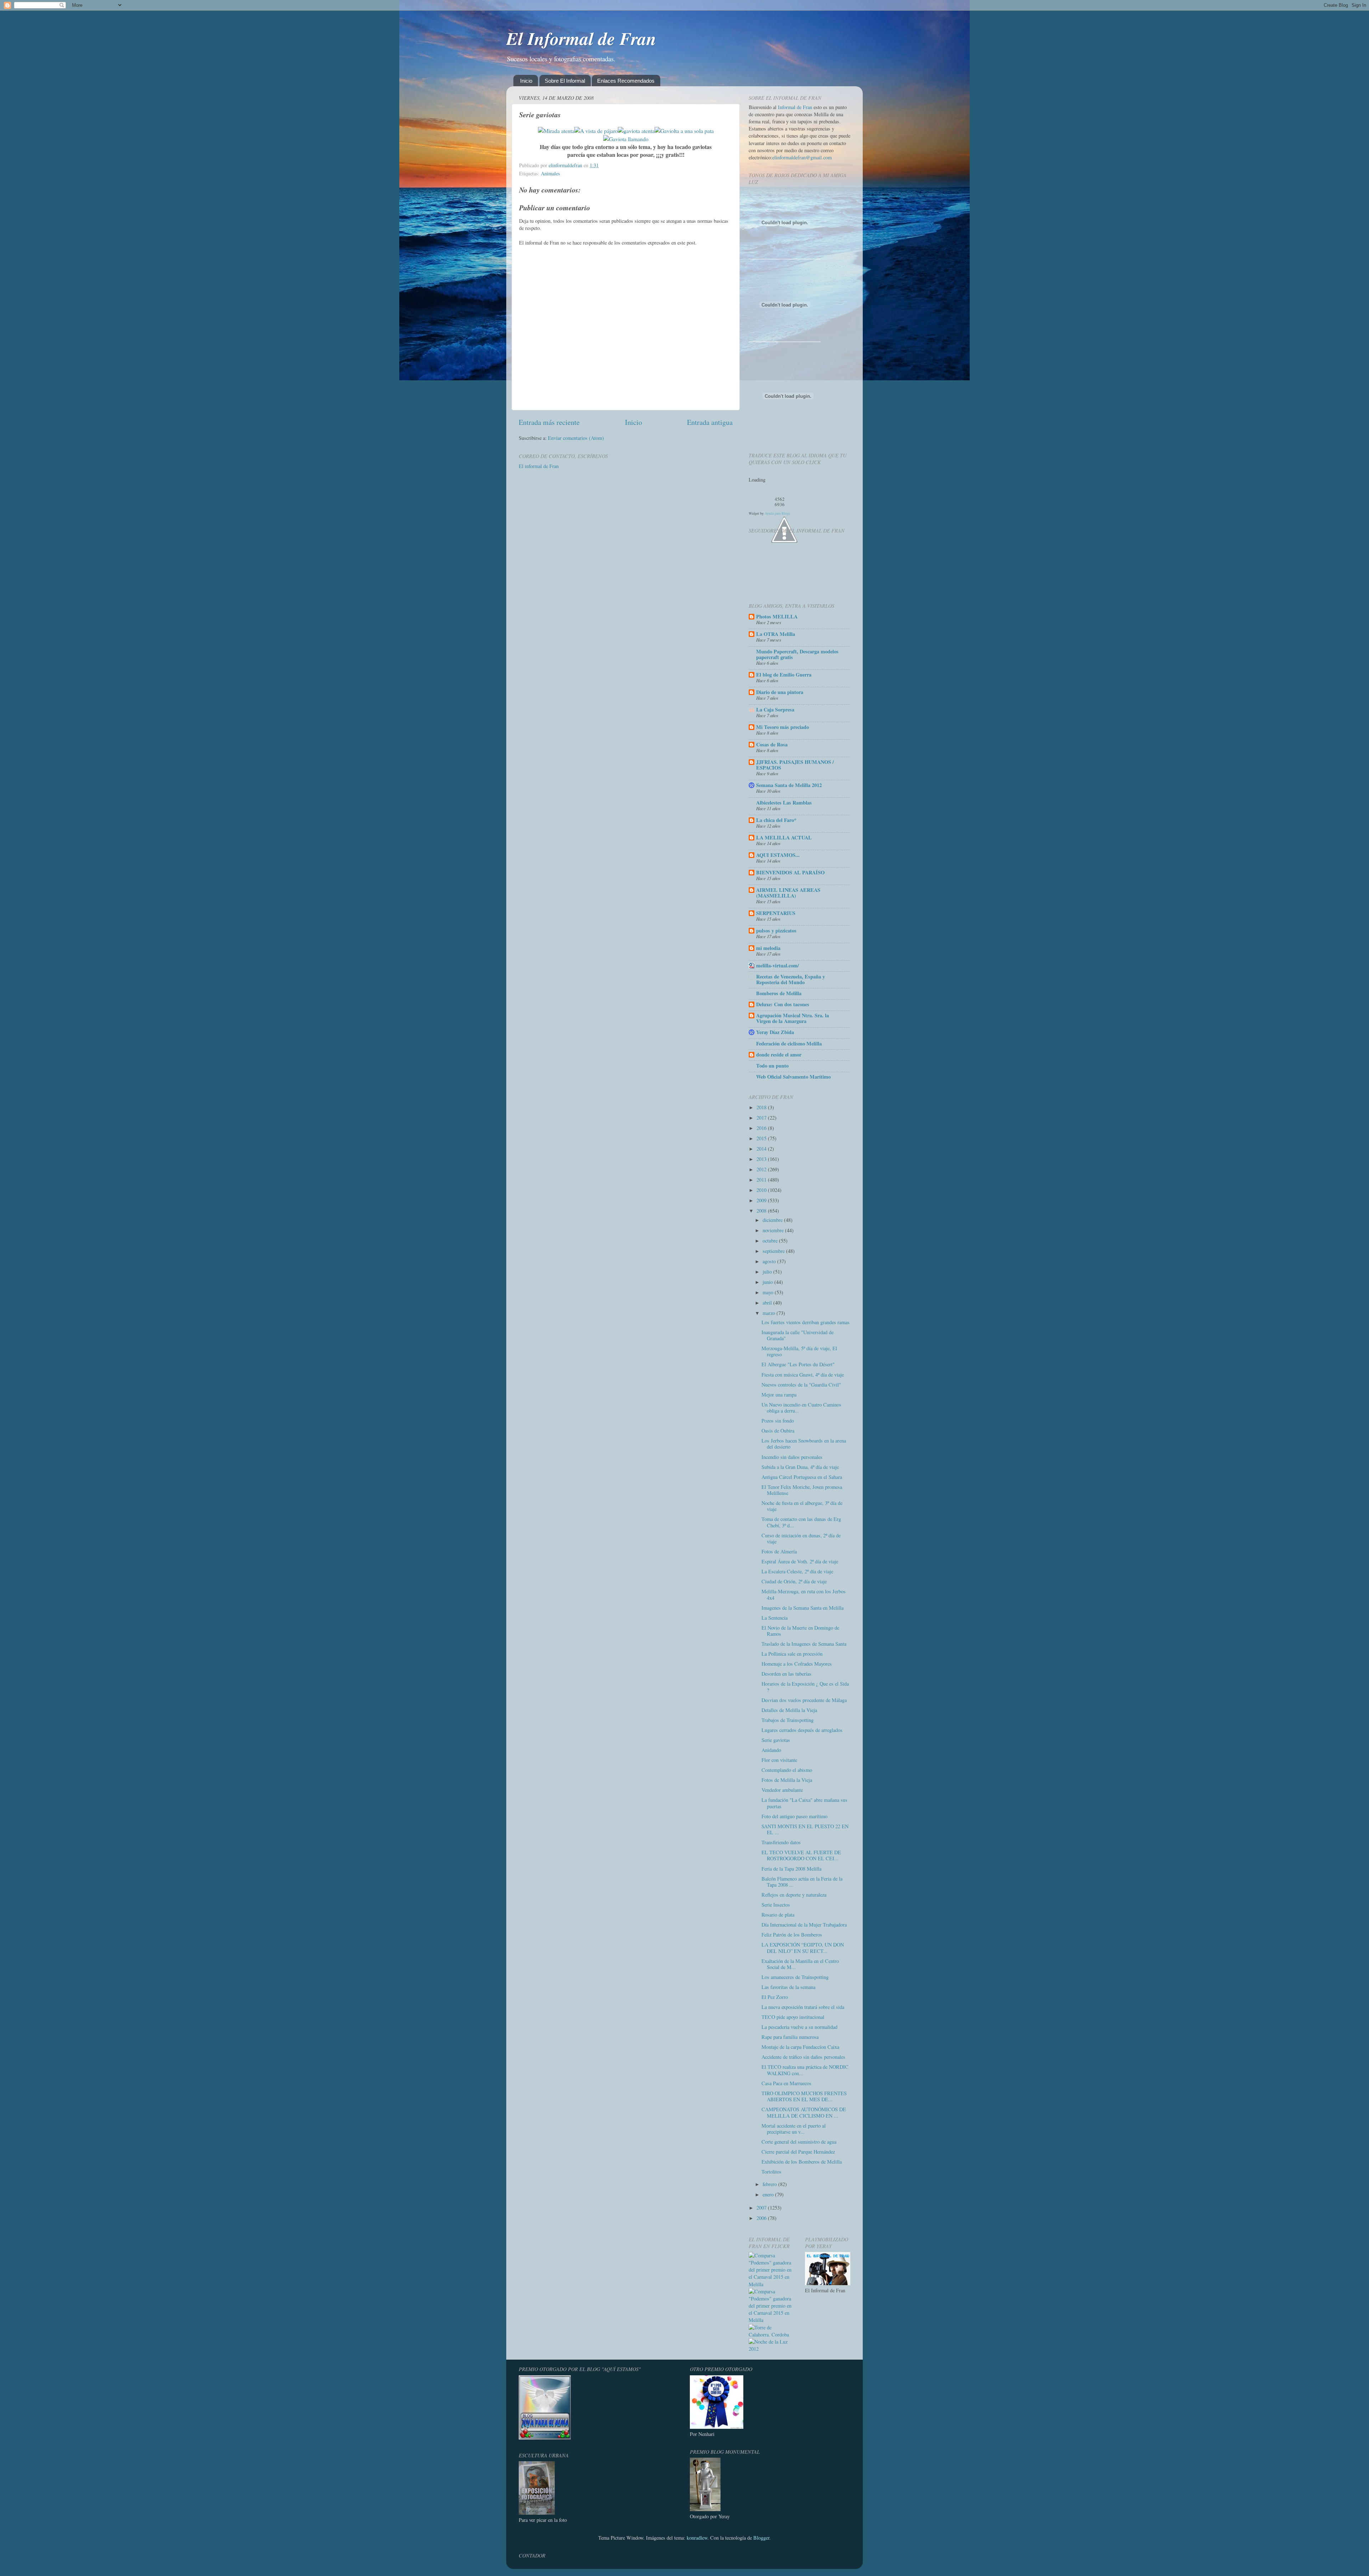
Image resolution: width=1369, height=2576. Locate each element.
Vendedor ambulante (782, 1790)
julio (768, 1272)
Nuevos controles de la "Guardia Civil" (801, 1385)
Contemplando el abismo (787, 1770)
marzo (770, 1313)
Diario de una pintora (780, 692)
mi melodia (768, 948)
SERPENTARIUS (776, 913)
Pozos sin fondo (778, 1421)
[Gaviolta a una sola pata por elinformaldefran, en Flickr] (684, 131)
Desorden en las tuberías (786, 1674)
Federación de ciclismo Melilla (789, 1043)
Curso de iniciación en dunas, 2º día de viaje (801, 1538)
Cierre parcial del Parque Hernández (798, 2152)
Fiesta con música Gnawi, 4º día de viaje (803, 1375)
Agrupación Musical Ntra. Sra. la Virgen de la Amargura (793, 1018)
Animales (550, 173)
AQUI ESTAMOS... (778, 855)
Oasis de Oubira (778, 1431)
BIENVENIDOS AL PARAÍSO (790, 872)
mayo (769, 1292)
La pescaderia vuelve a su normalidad (799, 2027)
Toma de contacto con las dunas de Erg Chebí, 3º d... (801, 1522)
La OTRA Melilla (776, 634)
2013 (762, 1159)
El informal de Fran (539, 466)
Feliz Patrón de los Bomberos (792, 1935)
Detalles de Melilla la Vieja (789, 1710)
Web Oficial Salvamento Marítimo (793, 1077)
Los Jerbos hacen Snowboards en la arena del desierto (804, 1444)
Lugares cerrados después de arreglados (802, 1730)
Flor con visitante (779, 1760)
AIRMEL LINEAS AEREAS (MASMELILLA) (788, 893)
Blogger (761, 2538)
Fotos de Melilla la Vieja (787, 1780)
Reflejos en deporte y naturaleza (794, 1895)
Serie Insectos (776, 1905)
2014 (762, 1149)
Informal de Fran (795, 107)
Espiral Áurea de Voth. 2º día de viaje (800, 1561)
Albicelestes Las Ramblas (784, 803)
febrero (770, 2184)
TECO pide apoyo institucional (793, 2017)
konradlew (697, 2538)
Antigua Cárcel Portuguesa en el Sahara (802, 1477)
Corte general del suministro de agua (799, 2142)
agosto (770, 1261)
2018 (762, 1107)
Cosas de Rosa (772, 744)
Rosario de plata (778, 1915)
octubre (771, 1241)
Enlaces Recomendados (626, 81)
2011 (762, 1180)
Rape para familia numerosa (790, 2037)
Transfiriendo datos (781, 1842)
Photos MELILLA (777, 616)
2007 (762, 2208)
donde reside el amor (779, 1055)
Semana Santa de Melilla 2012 (789, 785)
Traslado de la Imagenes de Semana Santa (804, 1644)
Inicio (526, 81)
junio (768, 1282)
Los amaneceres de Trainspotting (795, 1977)
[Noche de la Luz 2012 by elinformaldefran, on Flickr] (771, 2349)
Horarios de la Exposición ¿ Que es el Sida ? (805, 1687)
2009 (762, 1200)
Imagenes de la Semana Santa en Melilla (803, 1608)
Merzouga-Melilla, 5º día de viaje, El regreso (799, 1351)
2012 (762, 1169)
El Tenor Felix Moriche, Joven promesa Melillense (802, 1490)
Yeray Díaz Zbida (775, 1032)
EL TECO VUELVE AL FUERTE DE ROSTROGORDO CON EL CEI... (801, 1855)
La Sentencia (775, 1618)
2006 (762, 2218)
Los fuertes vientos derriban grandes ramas (806, 1322)
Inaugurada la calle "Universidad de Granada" (798, 1335)
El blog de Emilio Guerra (784, 675)
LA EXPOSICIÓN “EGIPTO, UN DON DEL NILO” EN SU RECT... (803, 1948)
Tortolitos (771, 2172)
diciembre (773, 1220)
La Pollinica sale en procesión (792, 1654)
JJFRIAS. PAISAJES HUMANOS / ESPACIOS (795, 765)
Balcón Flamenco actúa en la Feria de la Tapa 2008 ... (802, 1882)
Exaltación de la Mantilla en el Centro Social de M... (800, 1964)
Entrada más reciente (549, 422)
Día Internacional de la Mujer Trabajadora (804, 1925)
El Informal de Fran (581, 38)
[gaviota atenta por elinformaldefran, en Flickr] (636, 131)
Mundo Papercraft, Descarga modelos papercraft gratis (797, 654)
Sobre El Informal (565, 81)
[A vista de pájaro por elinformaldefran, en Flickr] (596, 131)
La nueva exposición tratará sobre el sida (803, 2007)
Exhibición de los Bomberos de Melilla (802, 2162)
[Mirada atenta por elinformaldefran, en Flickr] (556, 131)
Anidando (771, 1750)
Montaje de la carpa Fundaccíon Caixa (800, 2047)
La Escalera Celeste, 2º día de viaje (797, 1571)
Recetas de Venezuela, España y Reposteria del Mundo (791, 979)
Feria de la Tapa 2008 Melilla (791, 1869)
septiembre (774, 1251)
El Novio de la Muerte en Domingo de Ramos (800, 1631)
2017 (762, 1118)
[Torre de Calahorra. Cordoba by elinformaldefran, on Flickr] (771, 2335)
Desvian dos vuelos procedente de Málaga (804, 1700)
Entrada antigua (710, 422)
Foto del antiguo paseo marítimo (794, 1816)
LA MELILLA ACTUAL (784, 837)
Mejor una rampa (779, 1395)
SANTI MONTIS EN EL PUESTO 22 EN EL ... (805, 1829)
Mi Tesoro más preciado (783, 727)
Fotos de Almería (779, 1551)
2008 (762, 1211)
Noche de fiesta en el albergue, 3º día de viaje (802, 1506)
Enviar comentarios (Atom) (576, 438)
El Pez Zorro (775, 1997)
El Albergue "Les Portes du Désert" (798, 1364)
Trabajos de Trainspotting (788, 1720)
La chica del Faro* (776, 820)
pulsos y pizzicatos (776, 930)
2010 (762, 1190)
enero (769, 2194)
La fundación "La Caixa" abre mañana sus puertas (804, 1803)
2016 (762, 1128)
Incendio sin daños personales (792, 1457)
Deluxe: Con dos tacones (783, 1004)
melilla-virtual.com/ (778, 965)
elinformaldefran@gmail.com (802, 157)
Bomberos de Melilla (779, 993)
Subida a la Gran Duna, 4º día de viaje (800, 1467)
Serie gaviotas (776, 1740)
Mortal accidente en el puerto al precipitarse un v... (794, 2129)
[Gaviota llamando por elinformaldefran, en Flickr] (626, 139)
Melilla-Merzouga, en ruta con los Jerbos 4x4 (804, 1594)
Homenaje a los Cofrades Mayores (797, 1664)
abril (768, 1303)
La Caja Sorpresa (775, 709)
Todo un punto (772, 1066)
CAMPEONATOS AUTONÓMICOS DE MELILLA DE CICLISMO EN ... (804, 2112)
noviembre (774, 1230)
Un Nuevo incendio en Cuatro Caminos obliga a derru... (801, 1408)
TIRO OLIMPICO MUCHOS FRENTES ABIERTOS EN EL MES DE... (804, 2096)
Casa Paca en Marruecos (786, 2083)
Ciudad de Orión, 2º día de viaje (794, 1581)
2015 (762, 1138)
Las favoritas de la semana (788, 1987)
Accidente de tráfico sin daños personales (803, 2057)
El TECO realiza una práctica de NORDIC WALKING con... (805, 2070)
